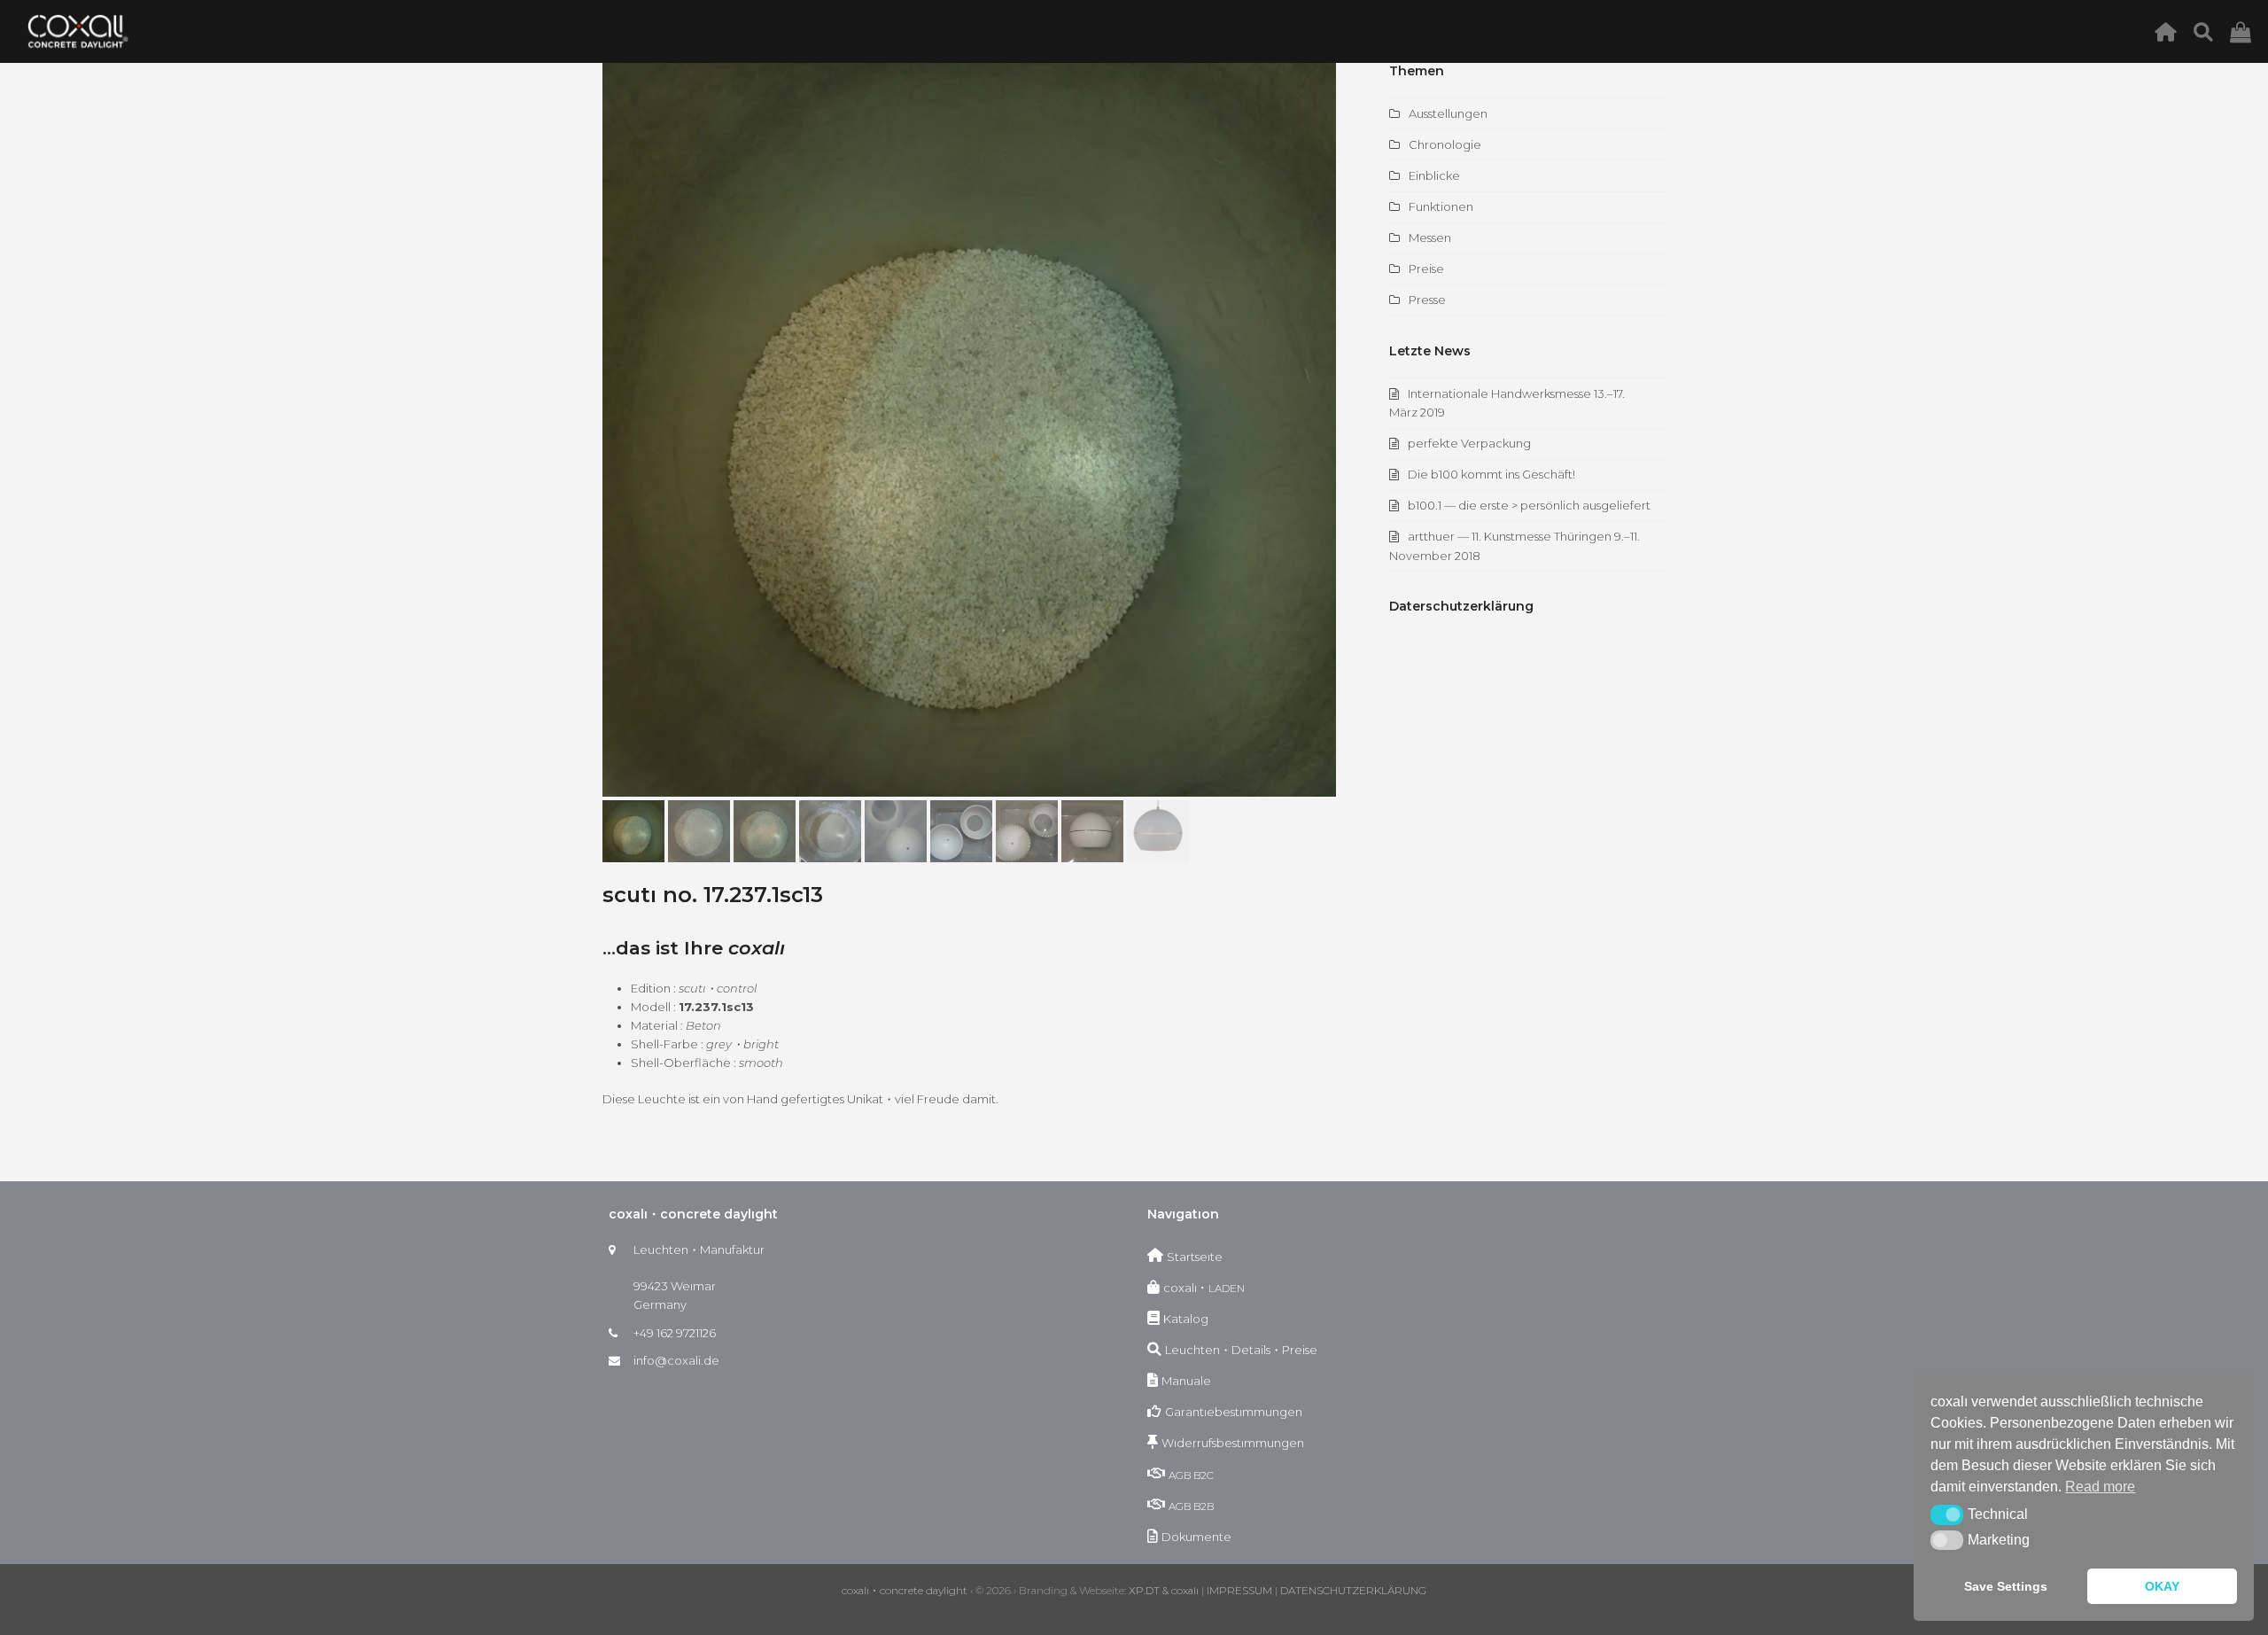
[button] (617, 430)
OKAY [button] (2162, 1586)
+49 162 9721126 (675, 1333)
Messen (1430, 237)
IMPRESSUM (1239, 1590)
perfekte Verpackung (1469, 443)
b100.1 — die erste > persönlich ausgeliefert (1529, 505)
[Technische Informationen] (2208, 31)
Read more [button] (2100, 1487)
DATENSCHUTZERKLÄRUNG (1353, 1590)
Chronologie (1445, 144)
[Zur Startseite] (2170, 31)
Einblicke (1434, 175)
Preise (1426, 269)
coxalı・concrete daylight (905, 1590)
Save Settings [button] (2006, 1586)
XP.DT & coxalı (1164, 1590)
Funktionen (1441, 206)
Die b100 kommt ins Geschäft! (1491, 474)
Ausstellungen (1448, 113)
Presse (1427, 300)
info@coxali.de (676, 1360)
